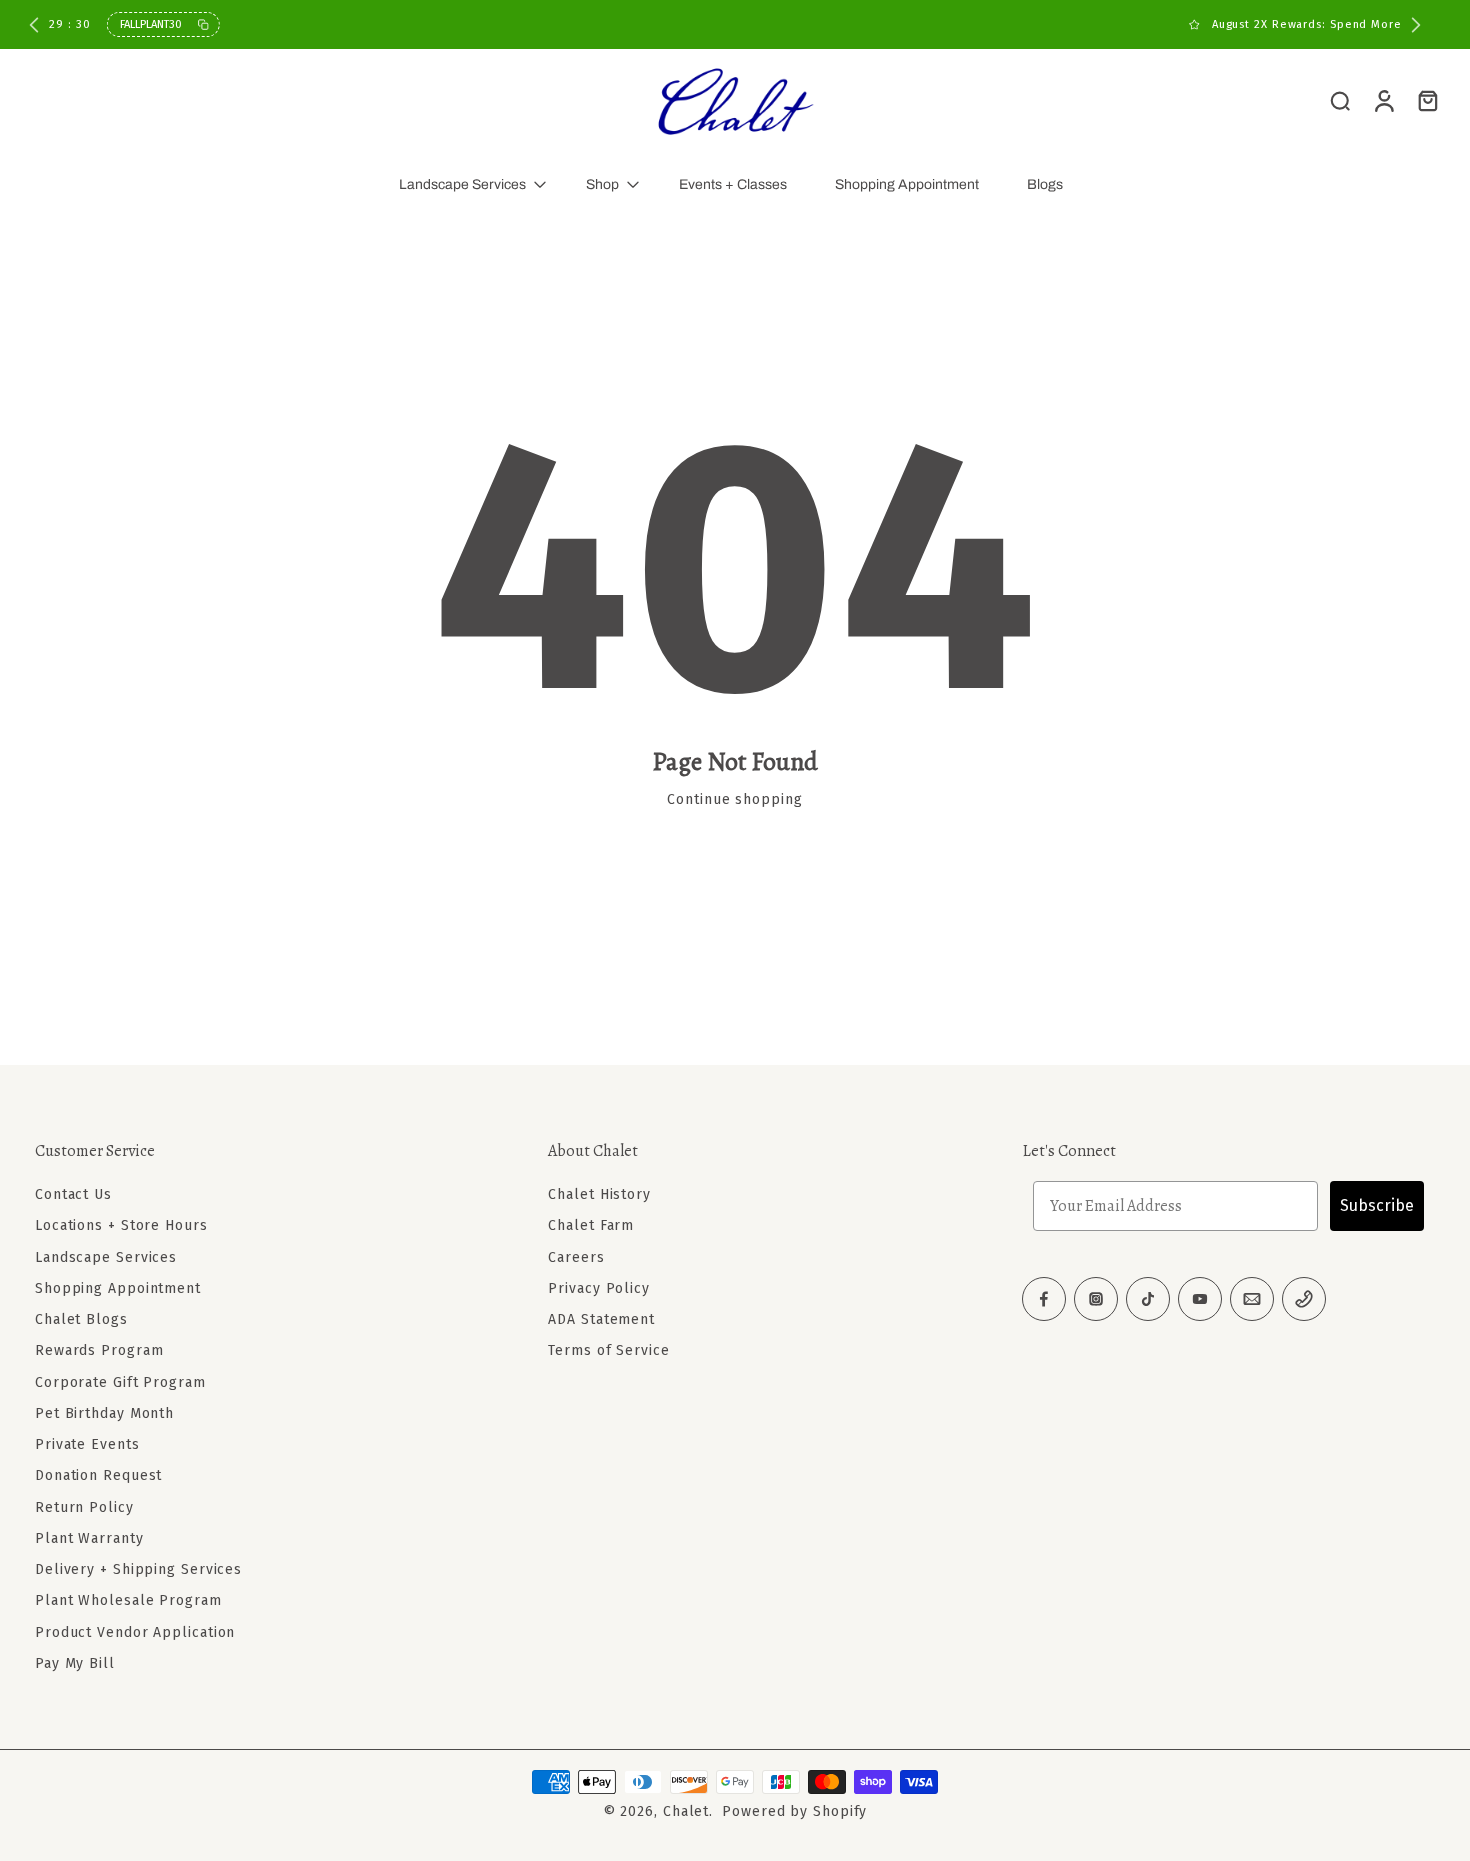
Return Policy (84, 1507)
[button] (261, 1151)
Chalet (686, 1811)
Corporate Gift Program (120, 1382)
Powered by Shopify (794, 1811)
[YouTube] (1200, 1299)
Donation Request (98, 1475)
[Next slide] (1416, 25)
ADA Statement (601, 1319)
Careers (576, 1257)
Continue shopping (734, 799)
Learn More (918, 24)
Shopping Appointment (907, 184)
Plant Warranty (89, 1538)
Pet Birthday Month (104, 1413)
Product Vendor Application (135, 1632)
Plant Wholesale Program (128, 1600)
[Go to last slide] (34, 25)
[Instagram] (1096, 1299)
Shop (602, 184)
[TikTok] (1148, 1299)
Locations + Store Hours (121, 1225)
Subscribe (1377, 1205)
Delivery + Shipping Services (138, 1569)
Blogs (1045, 184)
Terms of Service (608, 1350)
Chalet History (599, 1194)
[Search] (1340, 100)
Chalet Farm (591, 1225)
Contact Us (73, 1194)
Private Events (87, 1444)
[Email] (1252, 1299)
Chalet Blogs (81, 1319)
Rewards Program (99, 1350)
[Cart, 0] (1428, 100)
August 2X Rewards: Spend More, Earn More (742, 24)
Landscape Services (462, 184)
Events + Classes (733, 184)
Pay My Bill (75, 1663)
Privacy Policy (599, 1288)
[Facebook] (1044, 1299)
